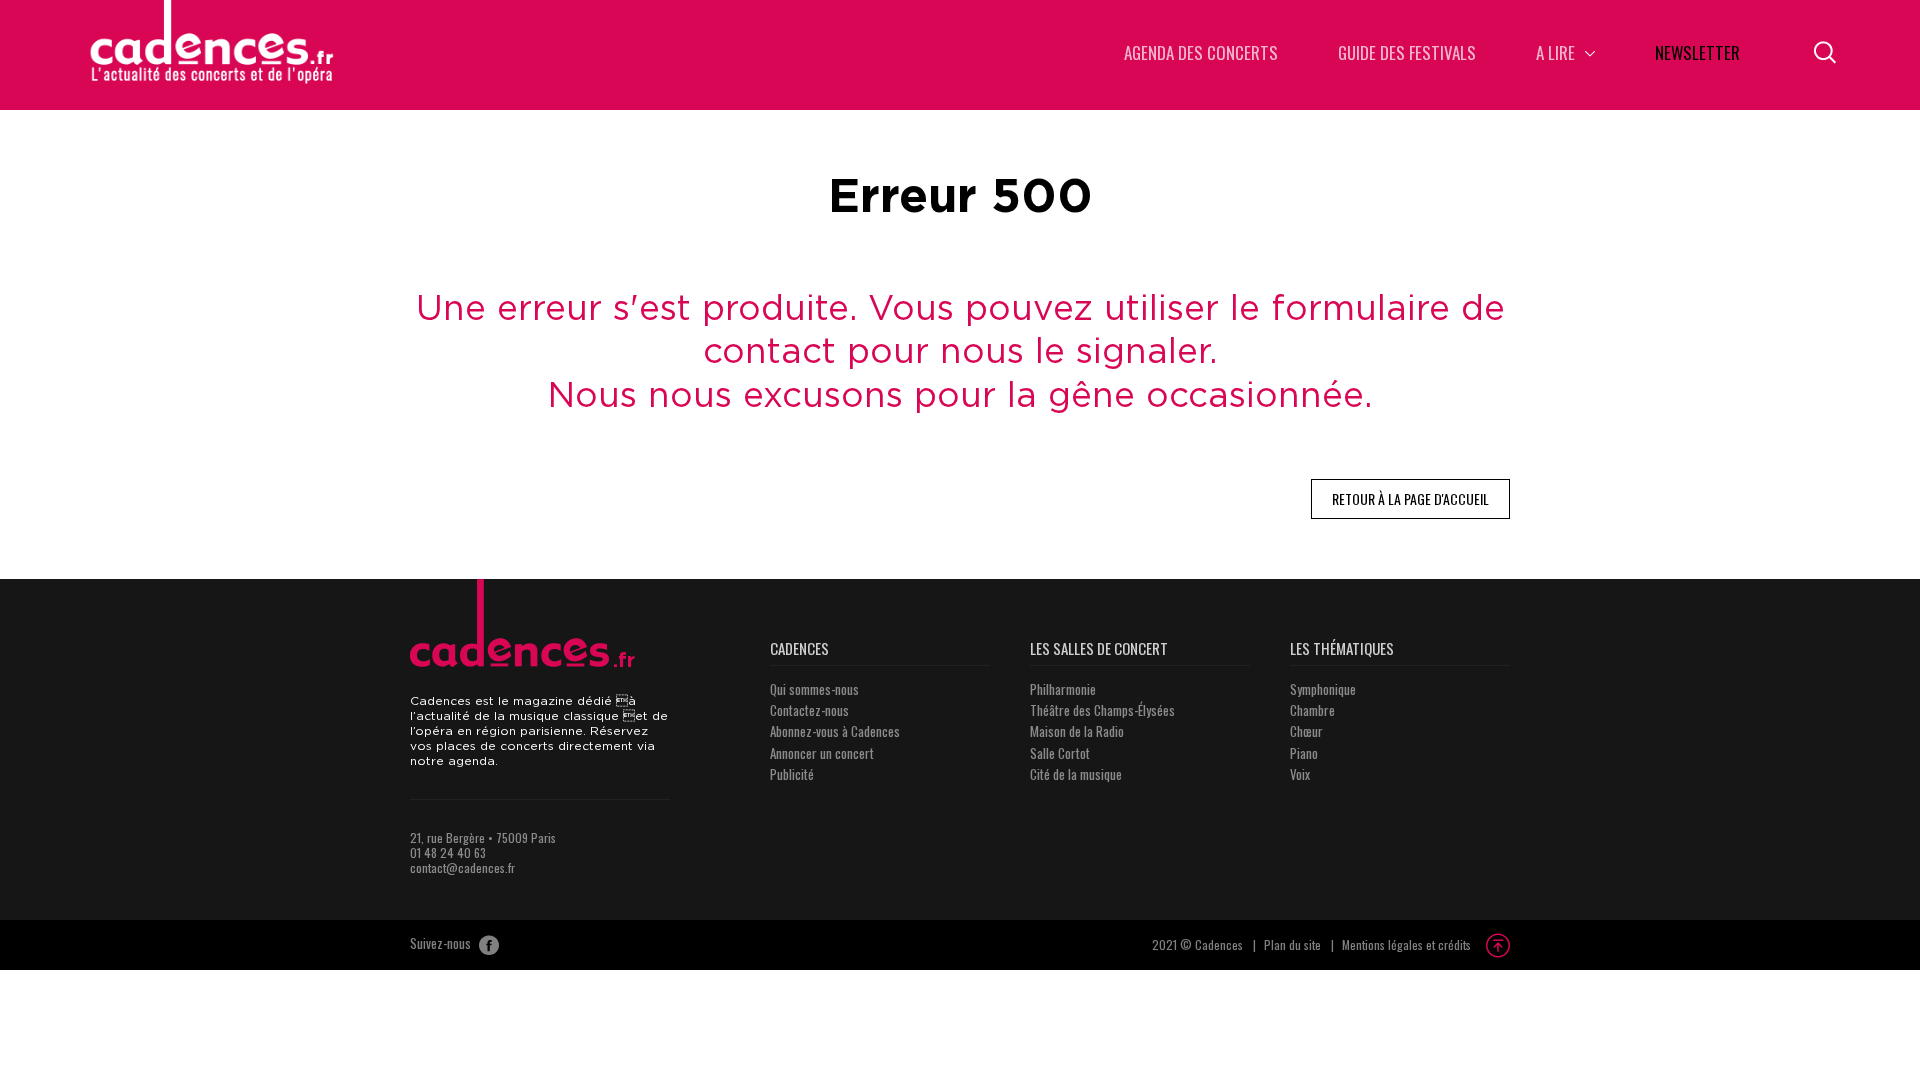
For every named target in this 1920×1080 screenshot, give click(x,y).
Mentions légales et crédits (1406, 944)
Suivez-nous (442, 944)
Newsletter (1697, 54)
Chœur (1306, 731)
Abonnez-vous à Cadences (835, 731)
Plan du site (1292, 944)
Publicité (792, 774)
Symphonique (1323, 689)
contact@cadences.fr (462, 867)
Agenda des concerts (1201, 54)
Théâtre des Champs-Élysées (1102, 710)
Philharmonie (1063, 689)
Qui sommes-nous (814, 689)
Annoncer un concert (822, 753)
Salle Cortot (1060, 753)
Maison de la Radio (1077, 731)
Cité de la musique (1076, 774)
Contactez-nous (809, 710)
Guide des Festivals (1407, 54)
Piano (1304, 753)
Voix (1300, 774)
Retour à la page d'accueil (1410, 498)
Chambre (1312, 710)
